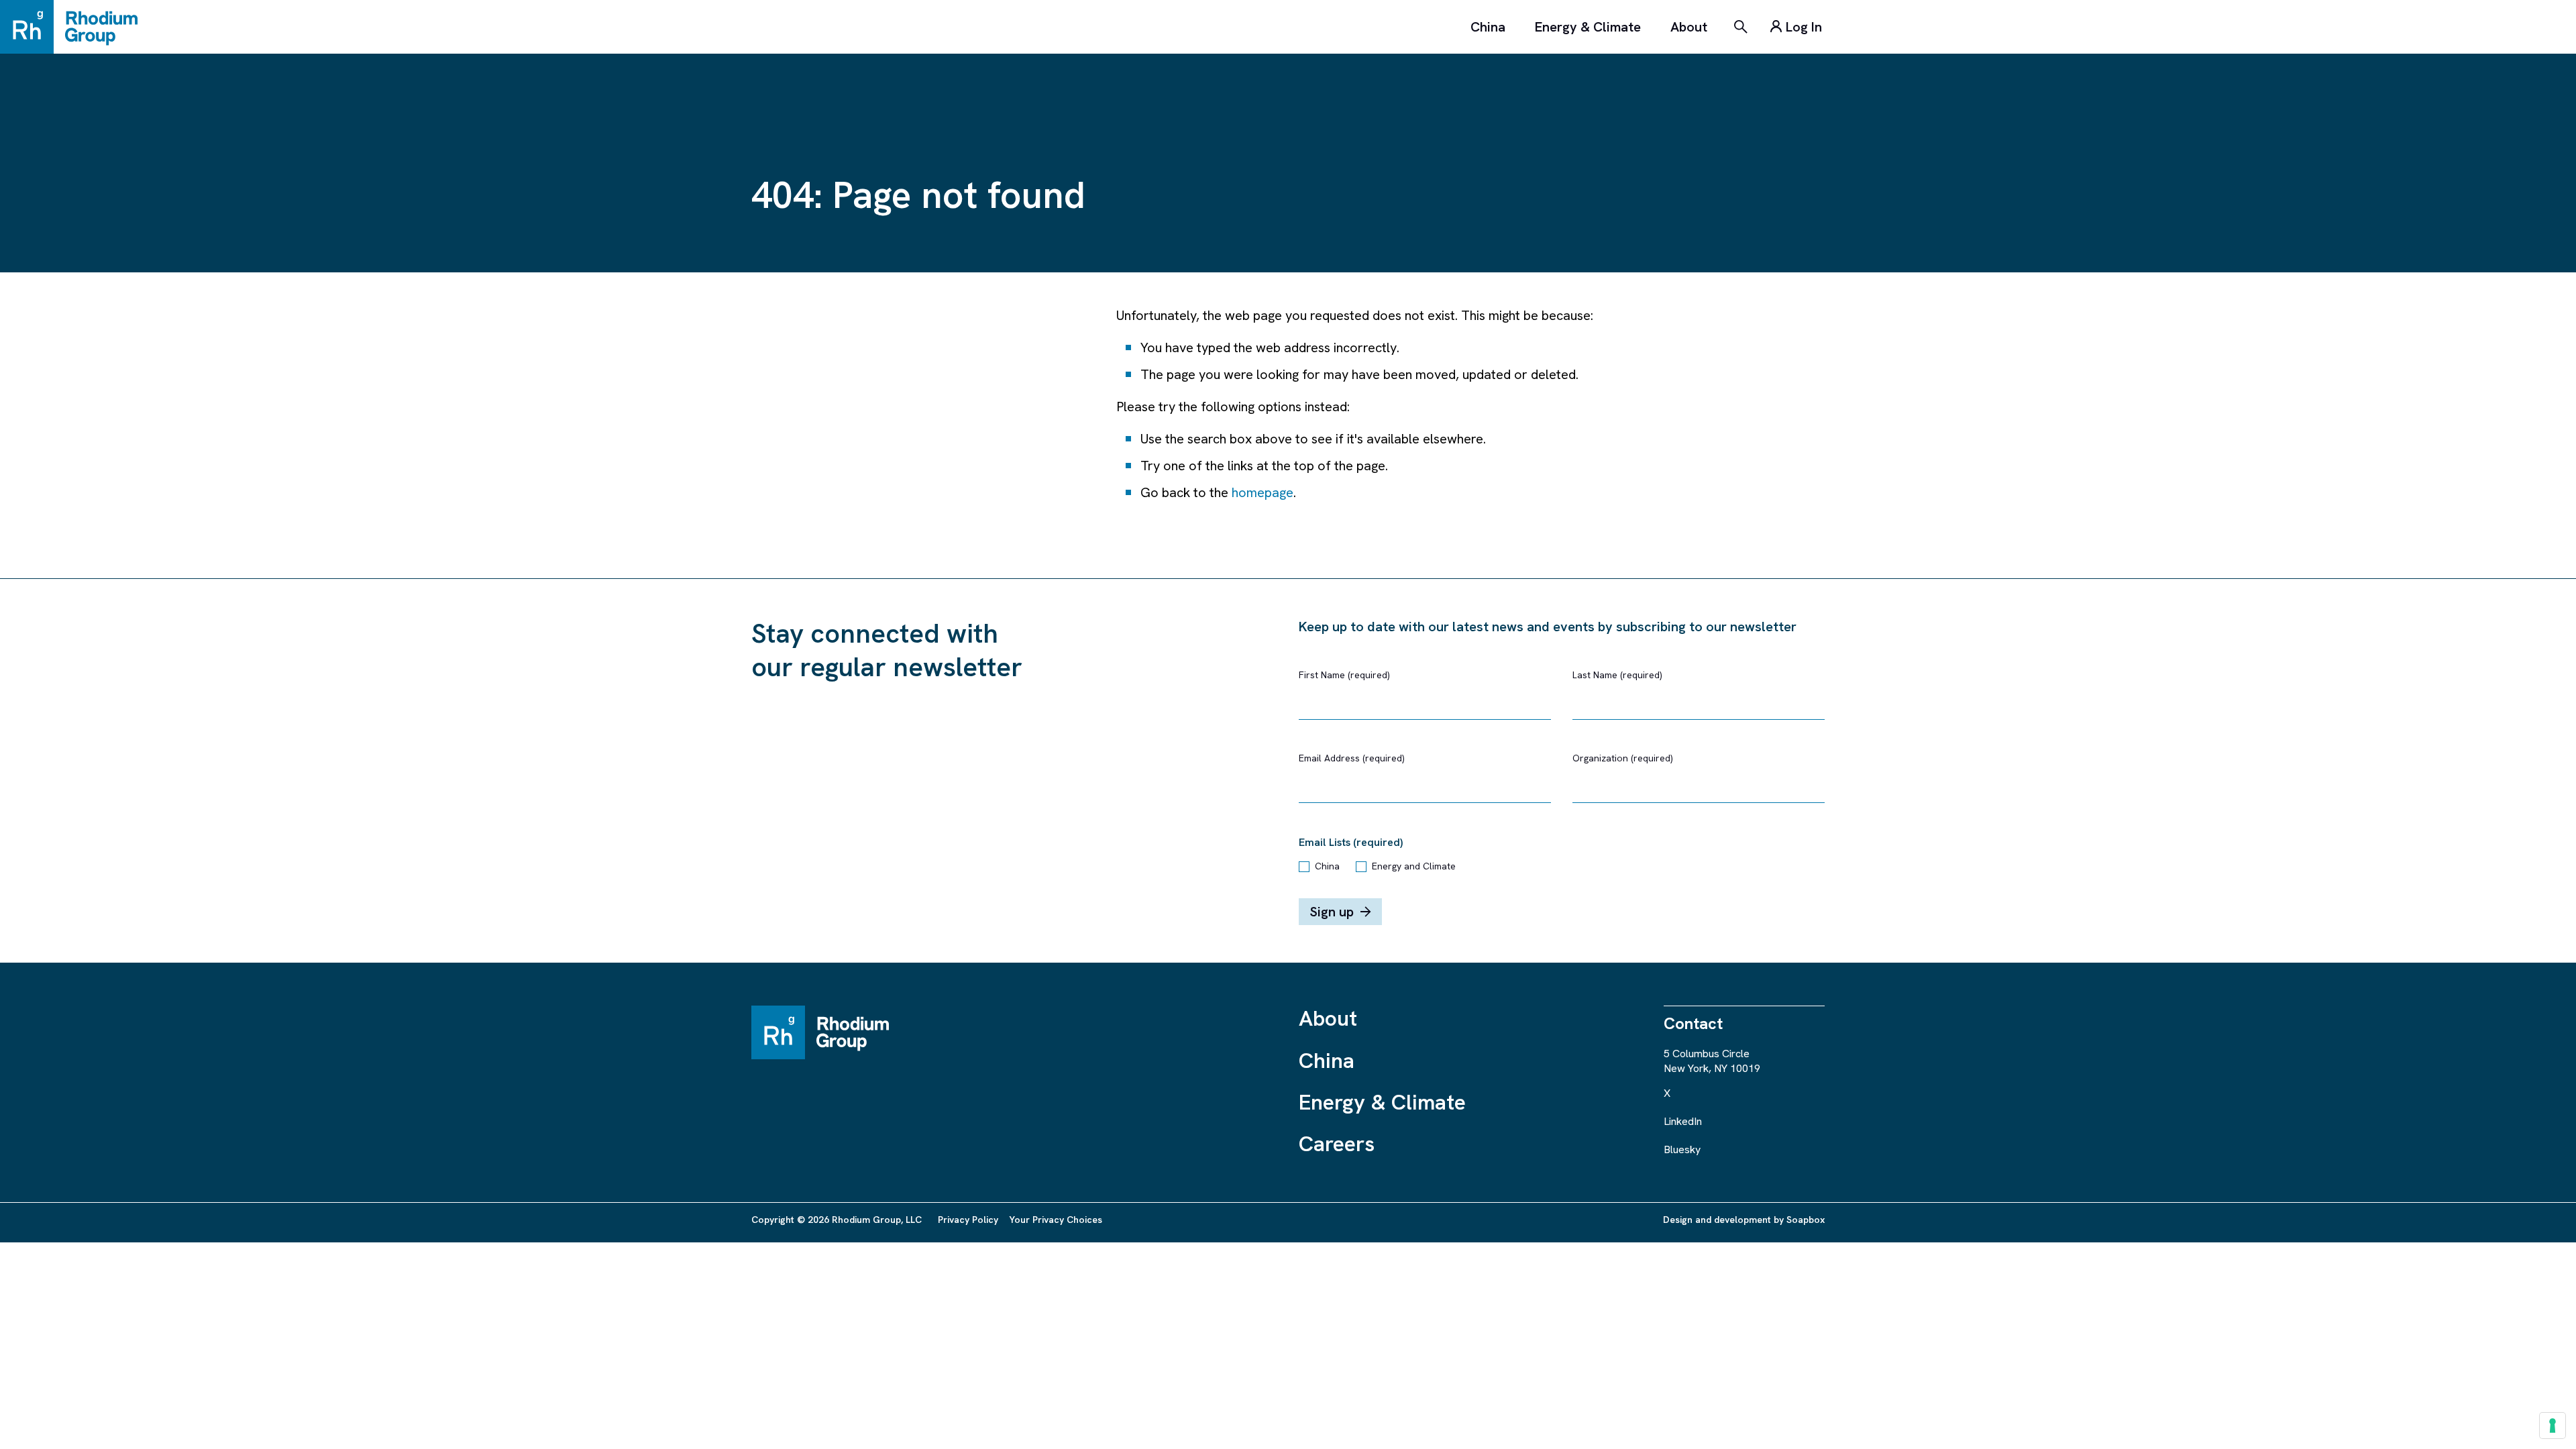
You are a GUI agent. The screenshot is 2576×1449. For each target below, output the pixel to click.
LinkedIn (1683, 1121)
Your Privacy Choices (1056, 1220)
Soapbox (1806, 1220)
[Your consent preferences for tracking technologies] (2553, 1426)
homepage (1263, 492)
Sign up (1332, 912)
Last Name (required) (1617, 675)
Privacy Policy (968, 1220)
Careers (1337, 1144)
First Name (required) (1344, 675)
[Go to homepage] (75, 27)
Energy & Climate (1588, 27)
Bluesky (1682, 1149)
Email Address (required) (1352, 758)
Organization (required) (1623, 758)
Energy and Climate (1414, 866)
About (1689, 27)
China (1488, 27)
